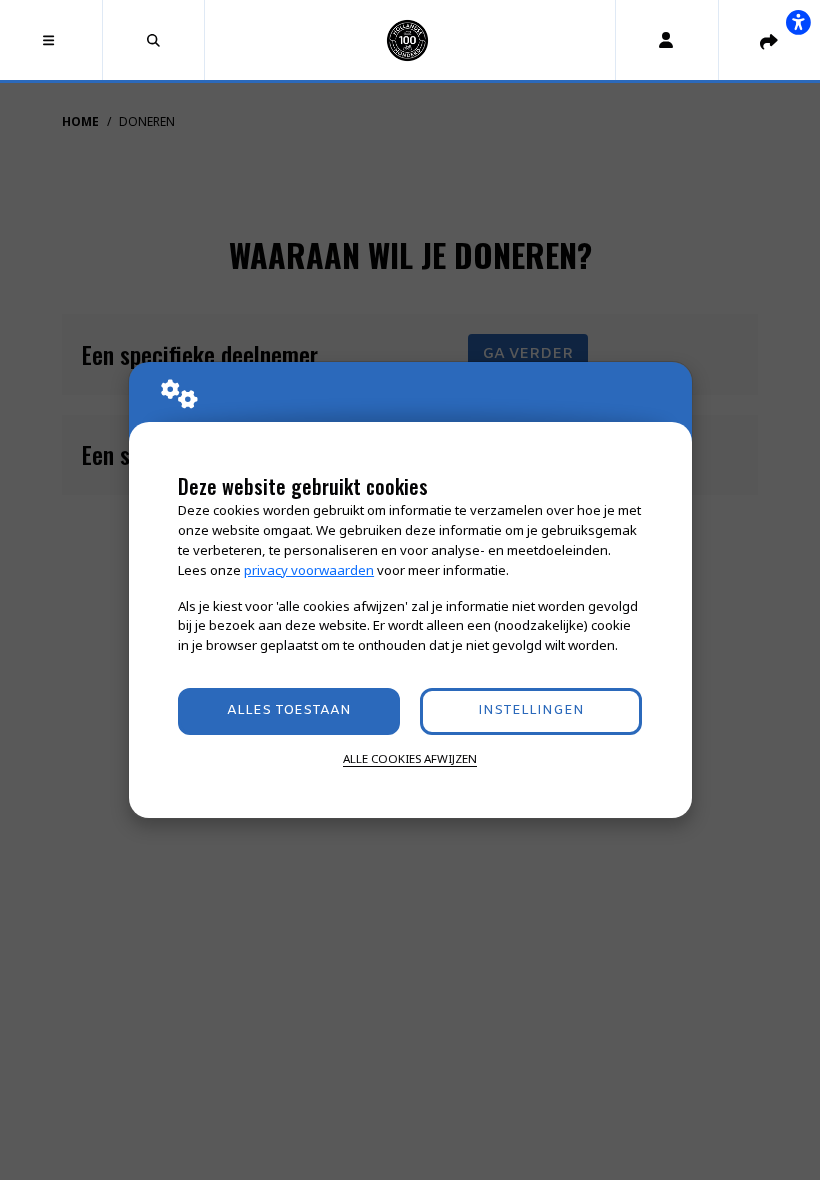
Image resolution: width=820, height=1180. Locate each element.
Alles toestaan (289, 710)
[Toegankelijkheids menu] (798, 22)
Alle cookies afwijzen (410, 758)
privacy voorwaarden (309, 570)
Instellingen (531, 710)
